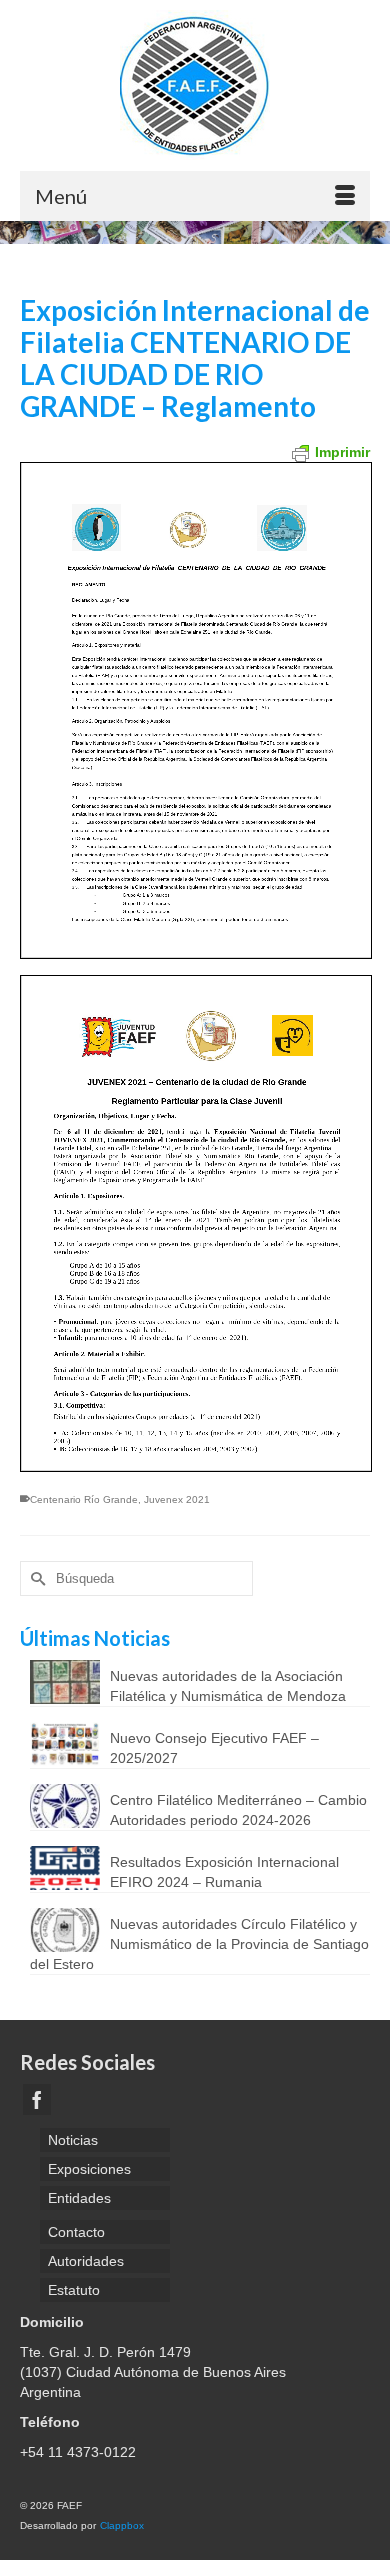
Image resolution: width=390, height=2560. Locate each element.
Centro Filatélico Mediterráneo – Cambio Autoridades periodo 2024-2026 (238, 1810)
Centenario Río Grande (84, 1499)
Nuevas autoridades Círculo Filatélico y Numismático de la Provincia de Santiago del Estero (199, 1944)
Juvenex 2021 (177, 1499)
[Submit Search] (35, 1578)
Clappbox (122, 2525)
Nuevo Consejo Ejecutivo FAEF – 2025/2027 (214, 1748)
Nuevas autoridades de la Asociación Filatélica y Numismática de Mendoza (228, 1686)
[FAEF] (195, 85)
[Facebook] (37, 2099)
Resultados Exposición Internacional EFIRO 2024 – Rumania (224, 1872)
